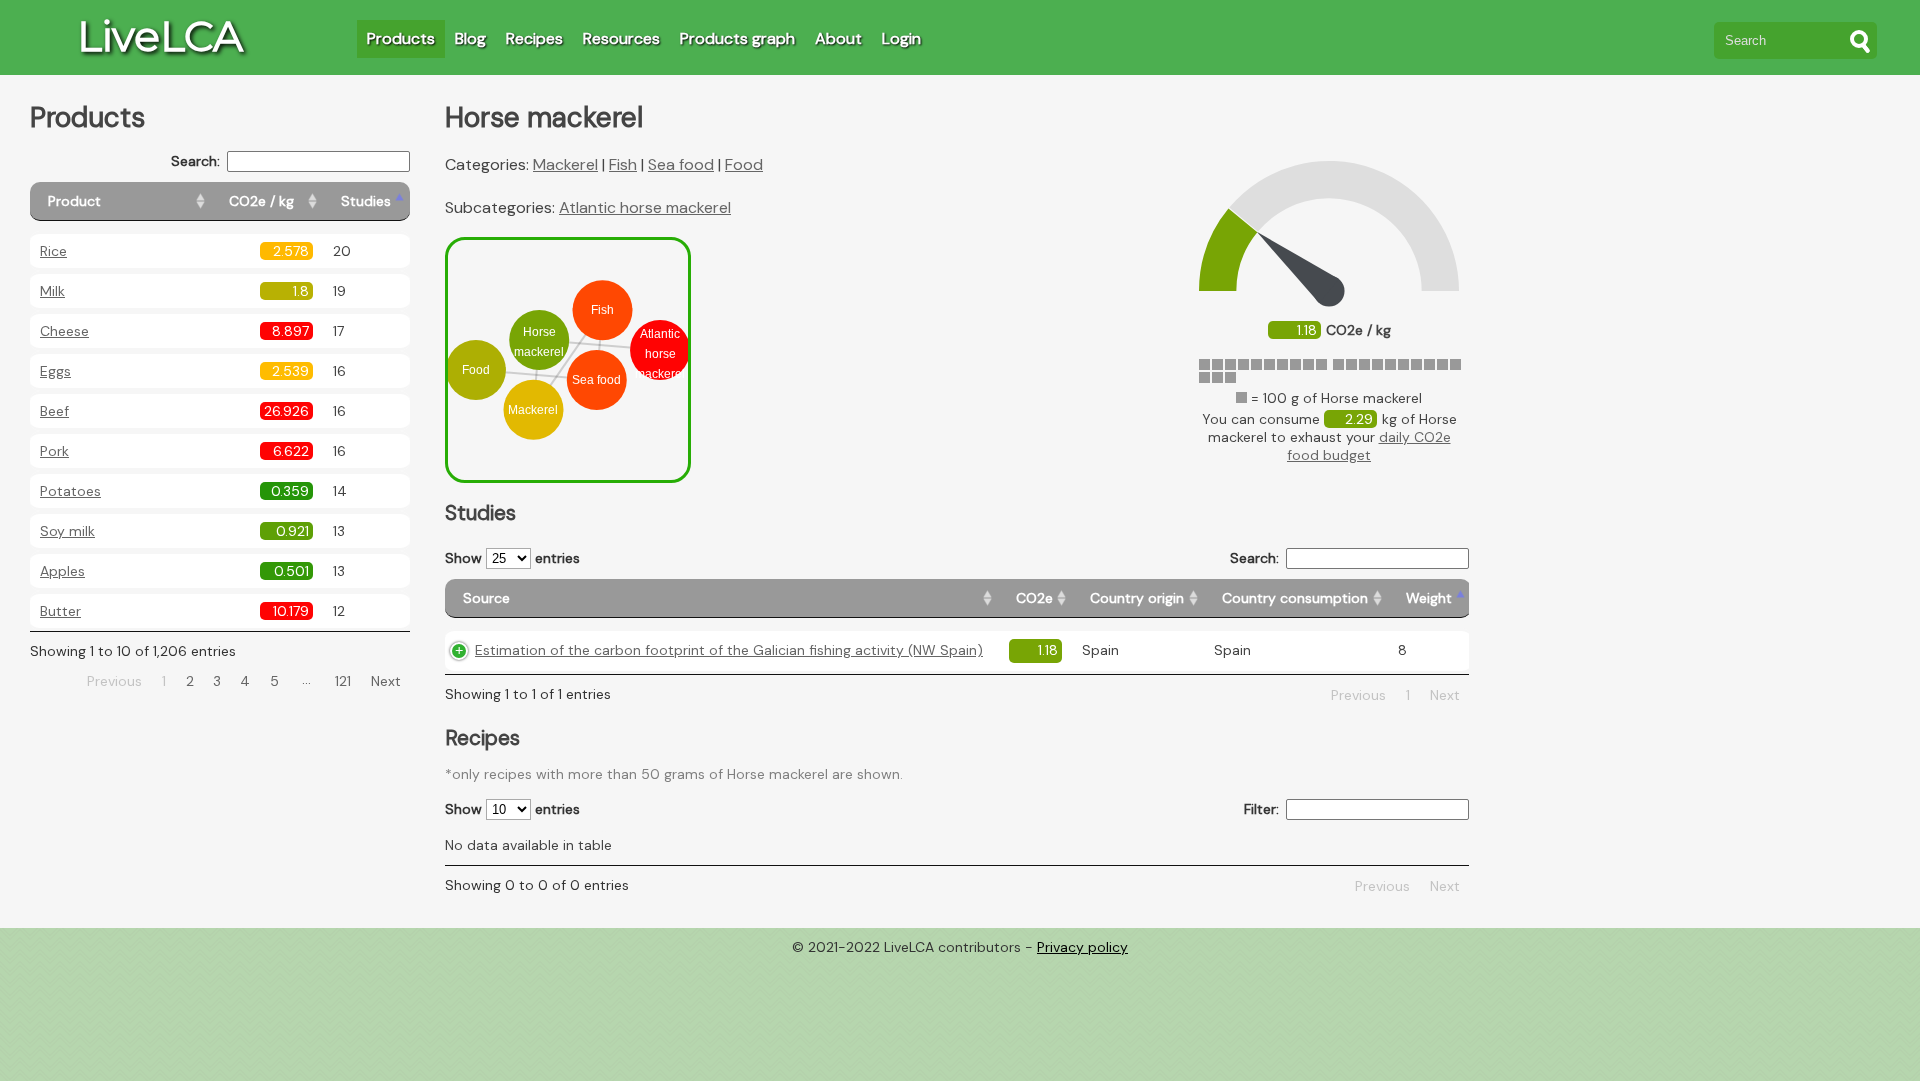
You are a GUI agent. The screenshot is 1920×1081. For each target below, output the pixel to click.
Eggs (55, 371)
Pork (54, 451)
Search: (195, 161)
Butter (60, 611)
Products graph (737, 38)
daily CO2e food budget (1369, 446)
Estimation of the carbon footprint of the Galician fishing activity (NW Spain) (729, 650)
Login (901, 38)
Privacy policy (1082, 947)
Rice (53, 251)
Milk (52, 291)
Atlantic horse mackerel (645, 207)
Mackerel (565, 164)
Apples (62, 571)
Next (386, 681)
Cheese (64, 331)
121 (343, 681)
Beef (54, 411)
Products (401, 38)
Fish (623, 164)
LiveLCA (160, 36)
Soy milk (67, 531)
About (838, 38)
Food (744, 164)
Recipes (534, 38)
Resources (621, 38)
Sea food (681, 164)
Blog (470, 38)
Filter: (1261, 809)
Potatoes (70, 491)
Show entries (512, 558)
